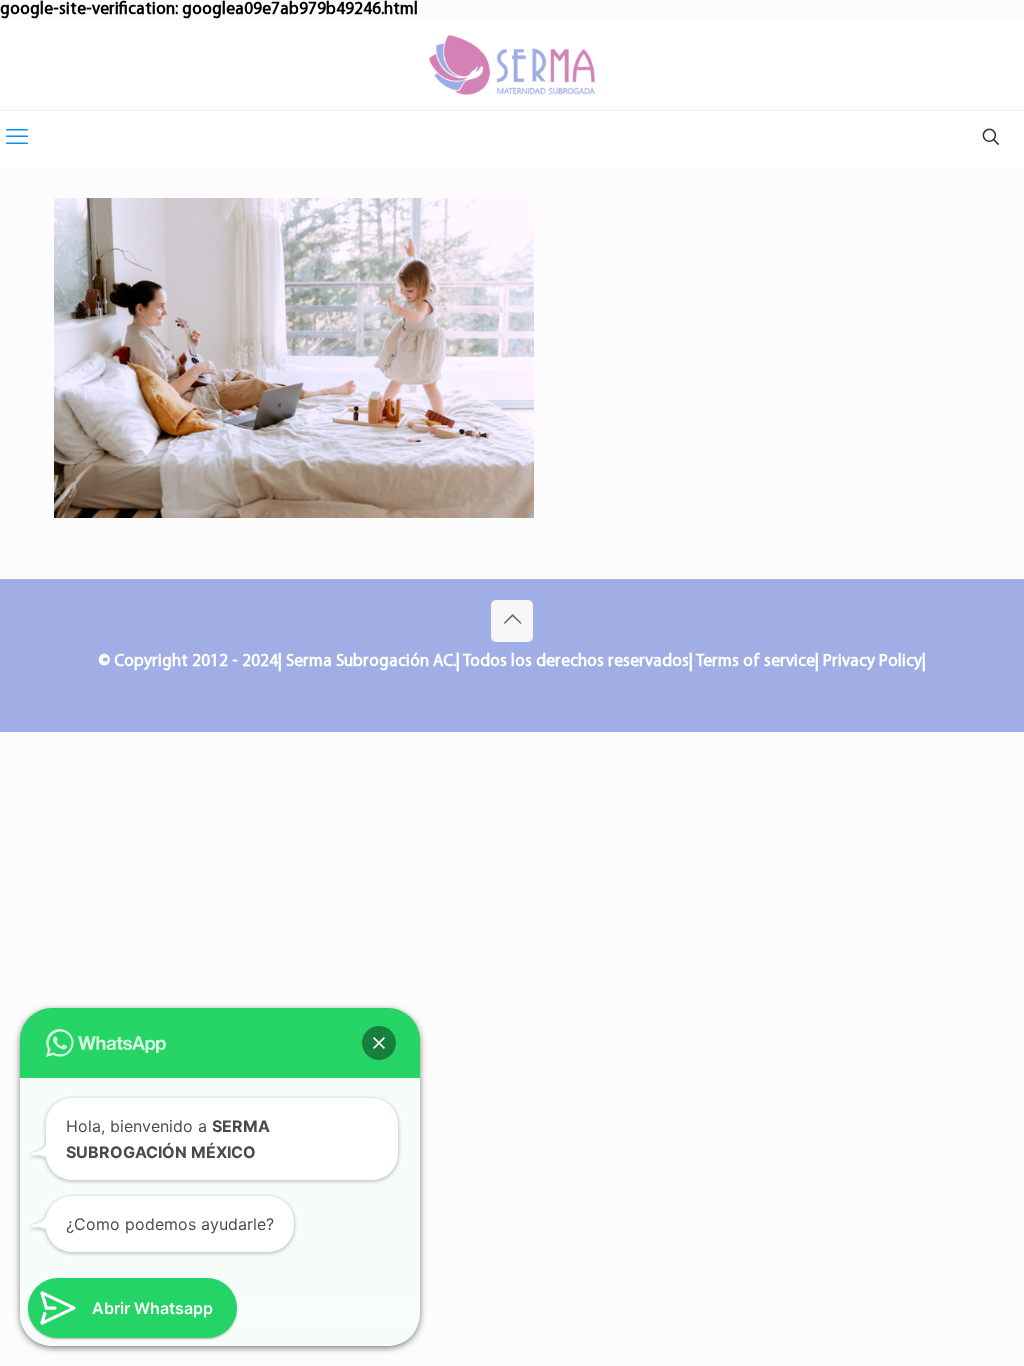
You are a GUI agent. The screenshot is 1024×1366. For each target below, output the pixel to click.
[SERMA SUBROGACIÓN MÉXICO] (512, 65)
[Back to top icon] (512, 621)
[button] (379, 1043)
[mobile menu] (17, 139)
